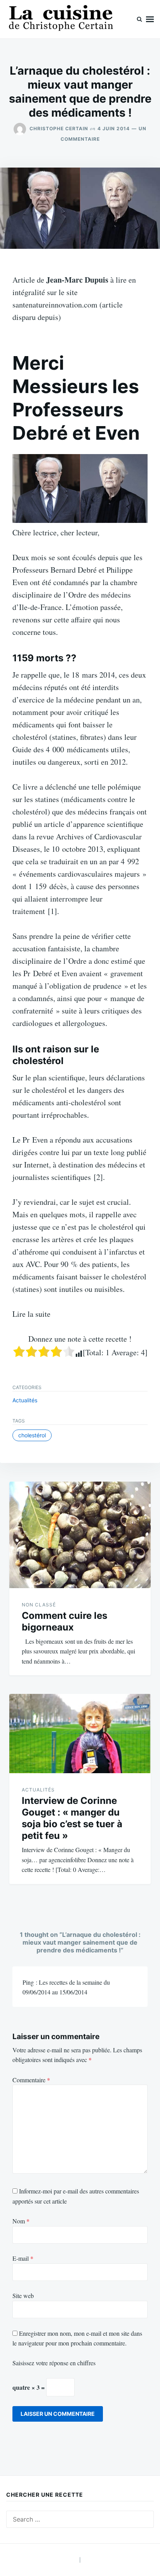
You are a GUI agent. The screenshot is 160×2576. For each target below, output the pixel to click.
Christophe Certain (59, 128)
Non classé (39, 1605)
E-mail (23, 2258)
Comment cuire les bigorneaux (64, 1621)
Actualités (25, 1400)
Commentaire (31, 2080)
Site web (23, 2296)
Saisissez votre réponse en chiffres (54, 2363)
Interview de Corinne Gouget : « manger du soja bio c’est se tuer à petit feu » (72, 1818)
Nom (21, 2221)
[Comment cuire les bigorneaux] (80, 1535)
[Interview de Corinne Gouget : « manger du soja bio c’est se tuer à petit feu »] (80, 1734)
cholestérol (32, 1435)
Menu (150, 19)
